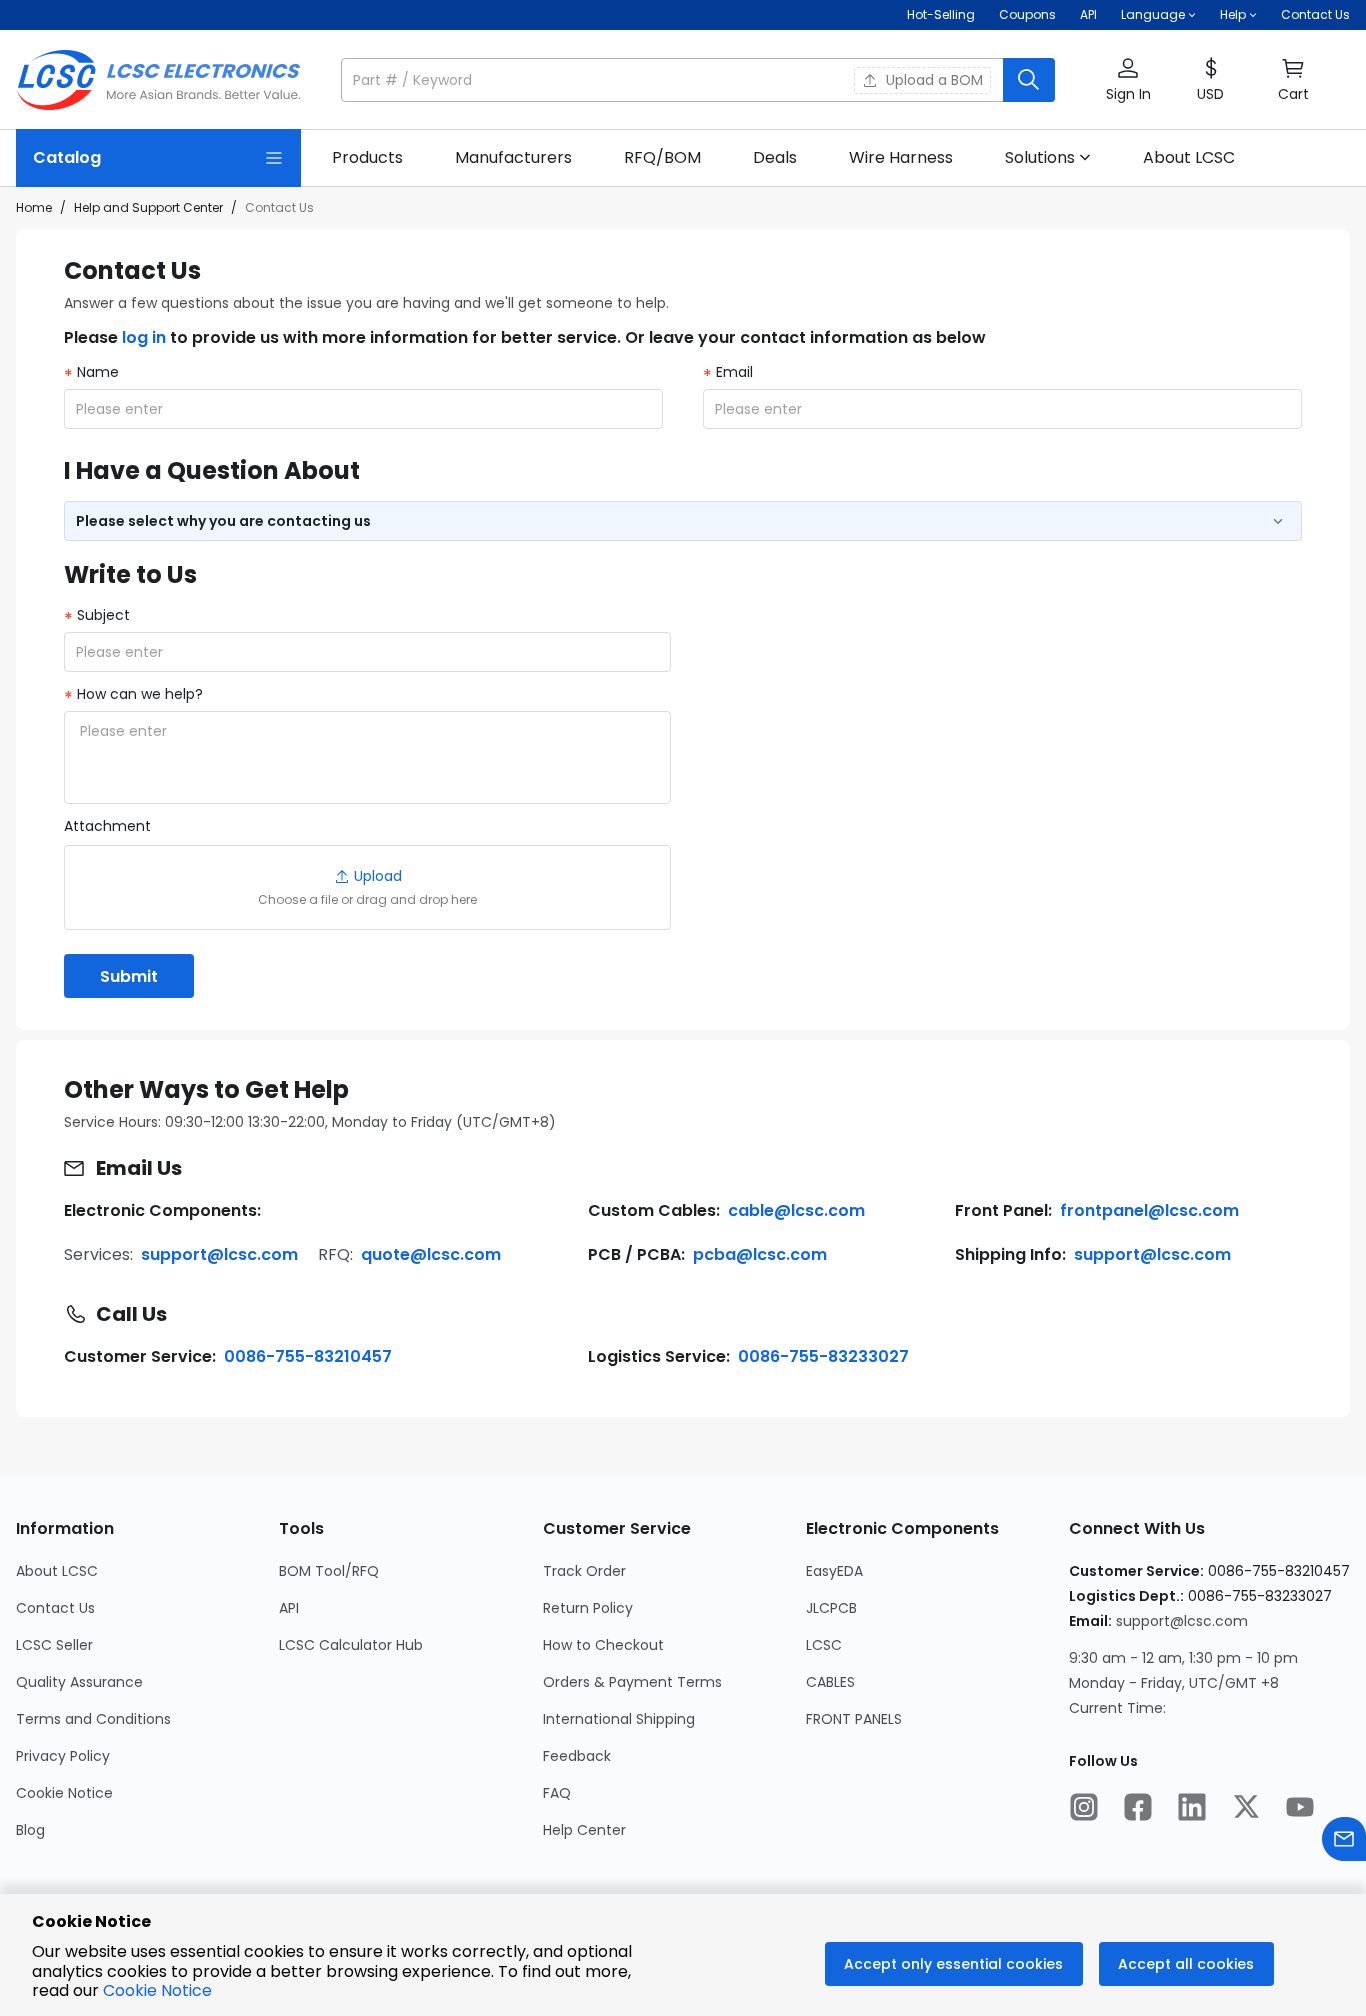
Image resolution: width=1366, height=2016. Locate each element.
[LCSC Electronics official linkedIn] (1192, 1809)
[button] (698, 80)
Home (34, 207)
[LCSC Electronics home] (158, 80)
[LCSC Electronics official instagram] (1084, 1809)
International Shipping (619, 1719)
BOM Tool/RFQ (329, 1571)
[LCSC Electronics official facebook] (1138, 1809)
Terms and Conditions (93, 1719)
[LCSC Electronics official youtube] (1300, 1809)
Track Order (584, 1571)
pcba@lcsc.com (760, 1254)
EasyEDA (834, 1571)
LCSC (824, 1645)
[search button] (1029, 80)
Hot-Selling (941, 14)
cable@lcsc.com (796, 1210)
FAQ (557, 1793)
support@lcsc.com (219, 1254)
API (1088, 14)
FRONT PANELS (854, 1719)
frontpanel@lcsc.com (1149, 1210)
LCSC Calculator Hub (351, 1645)
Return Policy (588, 1608)
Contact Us (1315, 14)
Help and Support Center (148, 207)
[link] (367, 158)
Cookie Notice (64, 1793)
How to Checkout (603, 1645)
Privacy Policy (63, 1756)
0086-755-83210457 (308, 1356)
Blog (30, 1830)
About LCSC (57, 1571)
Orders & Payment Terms (632, 1682)
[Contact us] (1344, 1841)
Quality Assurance (79, 1682)
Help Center (584, 1830)
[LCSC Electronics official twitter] (1246, 1809)
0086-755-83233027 (823, 1356)
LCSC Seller (54, 1645)
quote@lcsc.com (431, 1254)
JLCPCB (831, 1608)
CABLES (830, 1682)
